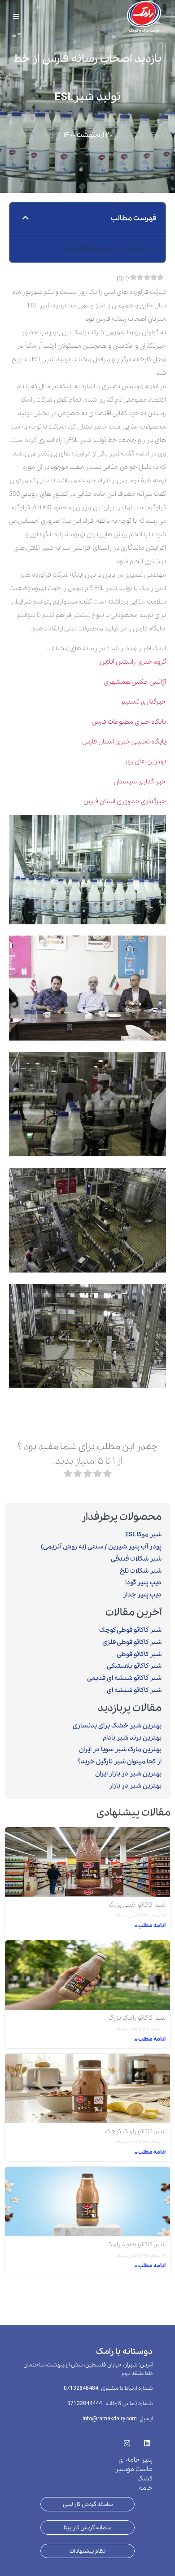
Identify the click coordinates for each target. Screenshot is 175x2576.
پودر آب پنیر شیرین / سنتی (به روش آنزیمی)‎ (101, 1547)
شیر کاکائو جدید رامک (136, 2244)
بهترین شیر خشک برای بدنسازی (117, 1726)
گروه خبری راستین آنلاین (133, 662)
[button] (26, 219)
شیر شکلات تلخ (141, 1571)
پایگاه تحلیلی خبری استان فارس (124, 742)
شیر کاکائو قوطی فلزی (132, 1642)
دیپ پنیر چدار (142, 1595)
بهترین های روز (145, 761)
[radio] (107, 1476)
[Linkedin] (147, 2440)
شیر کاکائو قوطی (139, 1654)
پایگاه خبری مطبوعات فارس (129, 722)
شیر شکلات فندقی (136, 1559)
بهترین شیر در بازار (135, 1786)
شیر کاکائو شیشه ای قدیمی (124, 1678)
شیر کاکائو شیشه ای (134, 1690)
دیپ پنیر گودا (143, 1583)
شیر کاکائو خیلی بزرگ (137, 1905)
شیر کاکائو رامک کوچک (135, 2131)
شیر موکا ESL (143, 1535)
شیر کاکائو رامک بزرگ (137, 2018)
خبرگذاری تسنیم (144, 702)
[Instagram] (127, 2440)
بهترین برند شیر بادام (132, 1738)
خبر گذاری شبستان (140, 782)
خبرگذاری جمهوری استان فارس (125, 801)
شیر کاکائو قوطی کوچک (130, 1630)
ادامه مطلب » (150, 1926)
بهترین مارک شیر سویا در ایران (120, 1749)
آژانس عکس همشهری (135, 682)
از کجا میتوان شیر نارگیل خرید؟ (120, 1762)
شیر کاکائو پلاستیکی (134, 1666)
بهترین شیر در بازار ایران (128, 1774)
